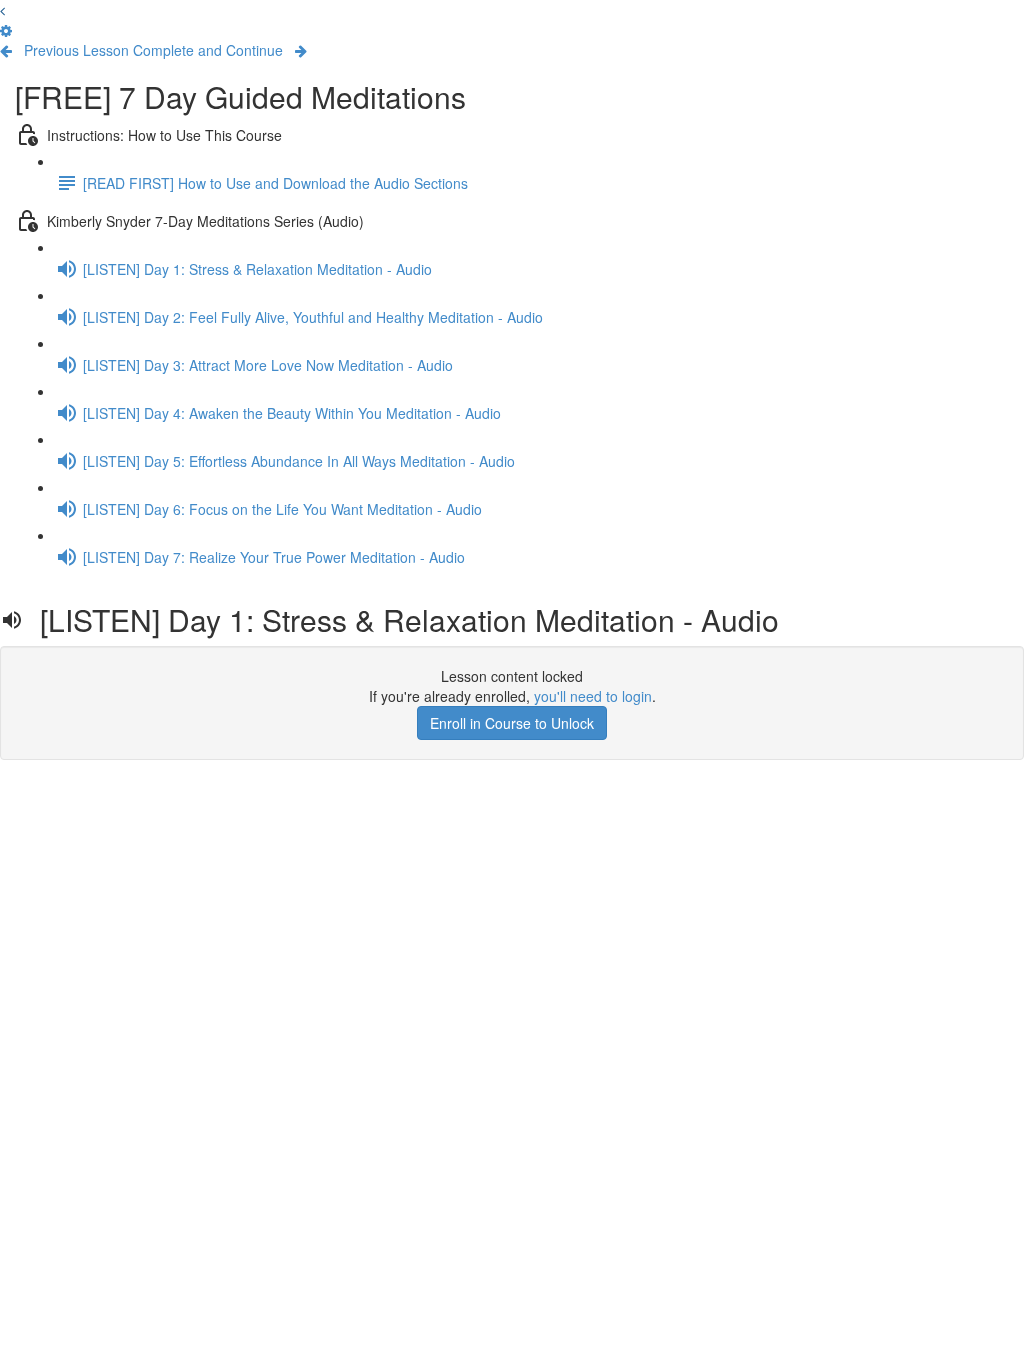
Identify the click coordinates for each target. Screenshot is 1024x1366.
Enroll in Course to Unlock (512, 723)
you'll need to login (593, 696)
